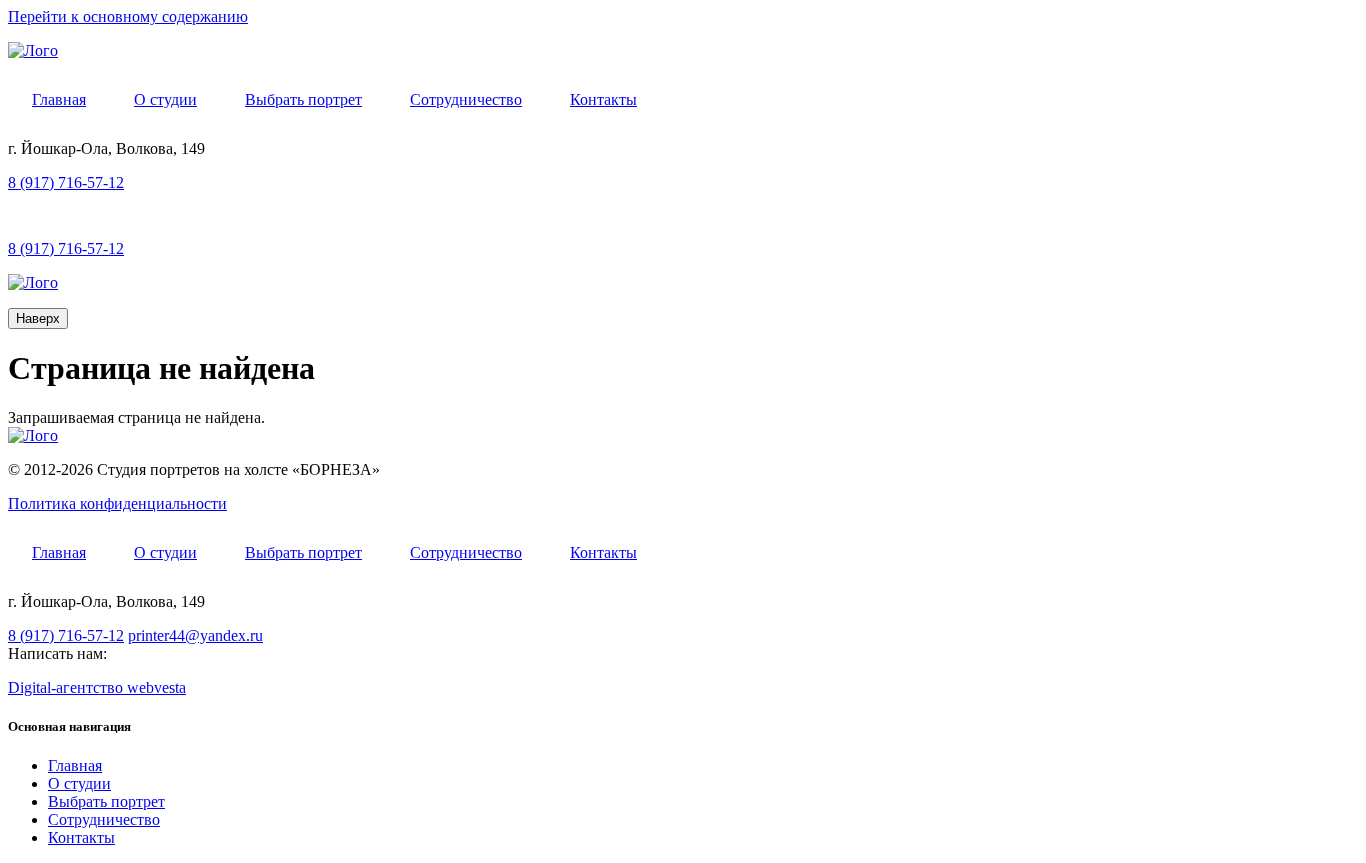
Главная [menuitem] (59, 99)
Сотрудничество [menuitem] (466, 99)
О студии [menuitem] (165, 99)
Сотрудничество (104, 819)
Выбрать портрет (106, 801)
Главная (75, 765)
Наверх (38, 318)
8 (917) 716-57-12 (66, 182)
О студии (79, 783)
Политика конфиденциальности (117, 503)
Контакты (81, 837)
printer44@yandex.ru (195, 635)
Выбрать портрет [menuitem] (303, 99)
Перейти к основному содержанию (128, 16)
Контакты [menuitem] (603, 99)
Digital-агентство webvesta (97, 687)
